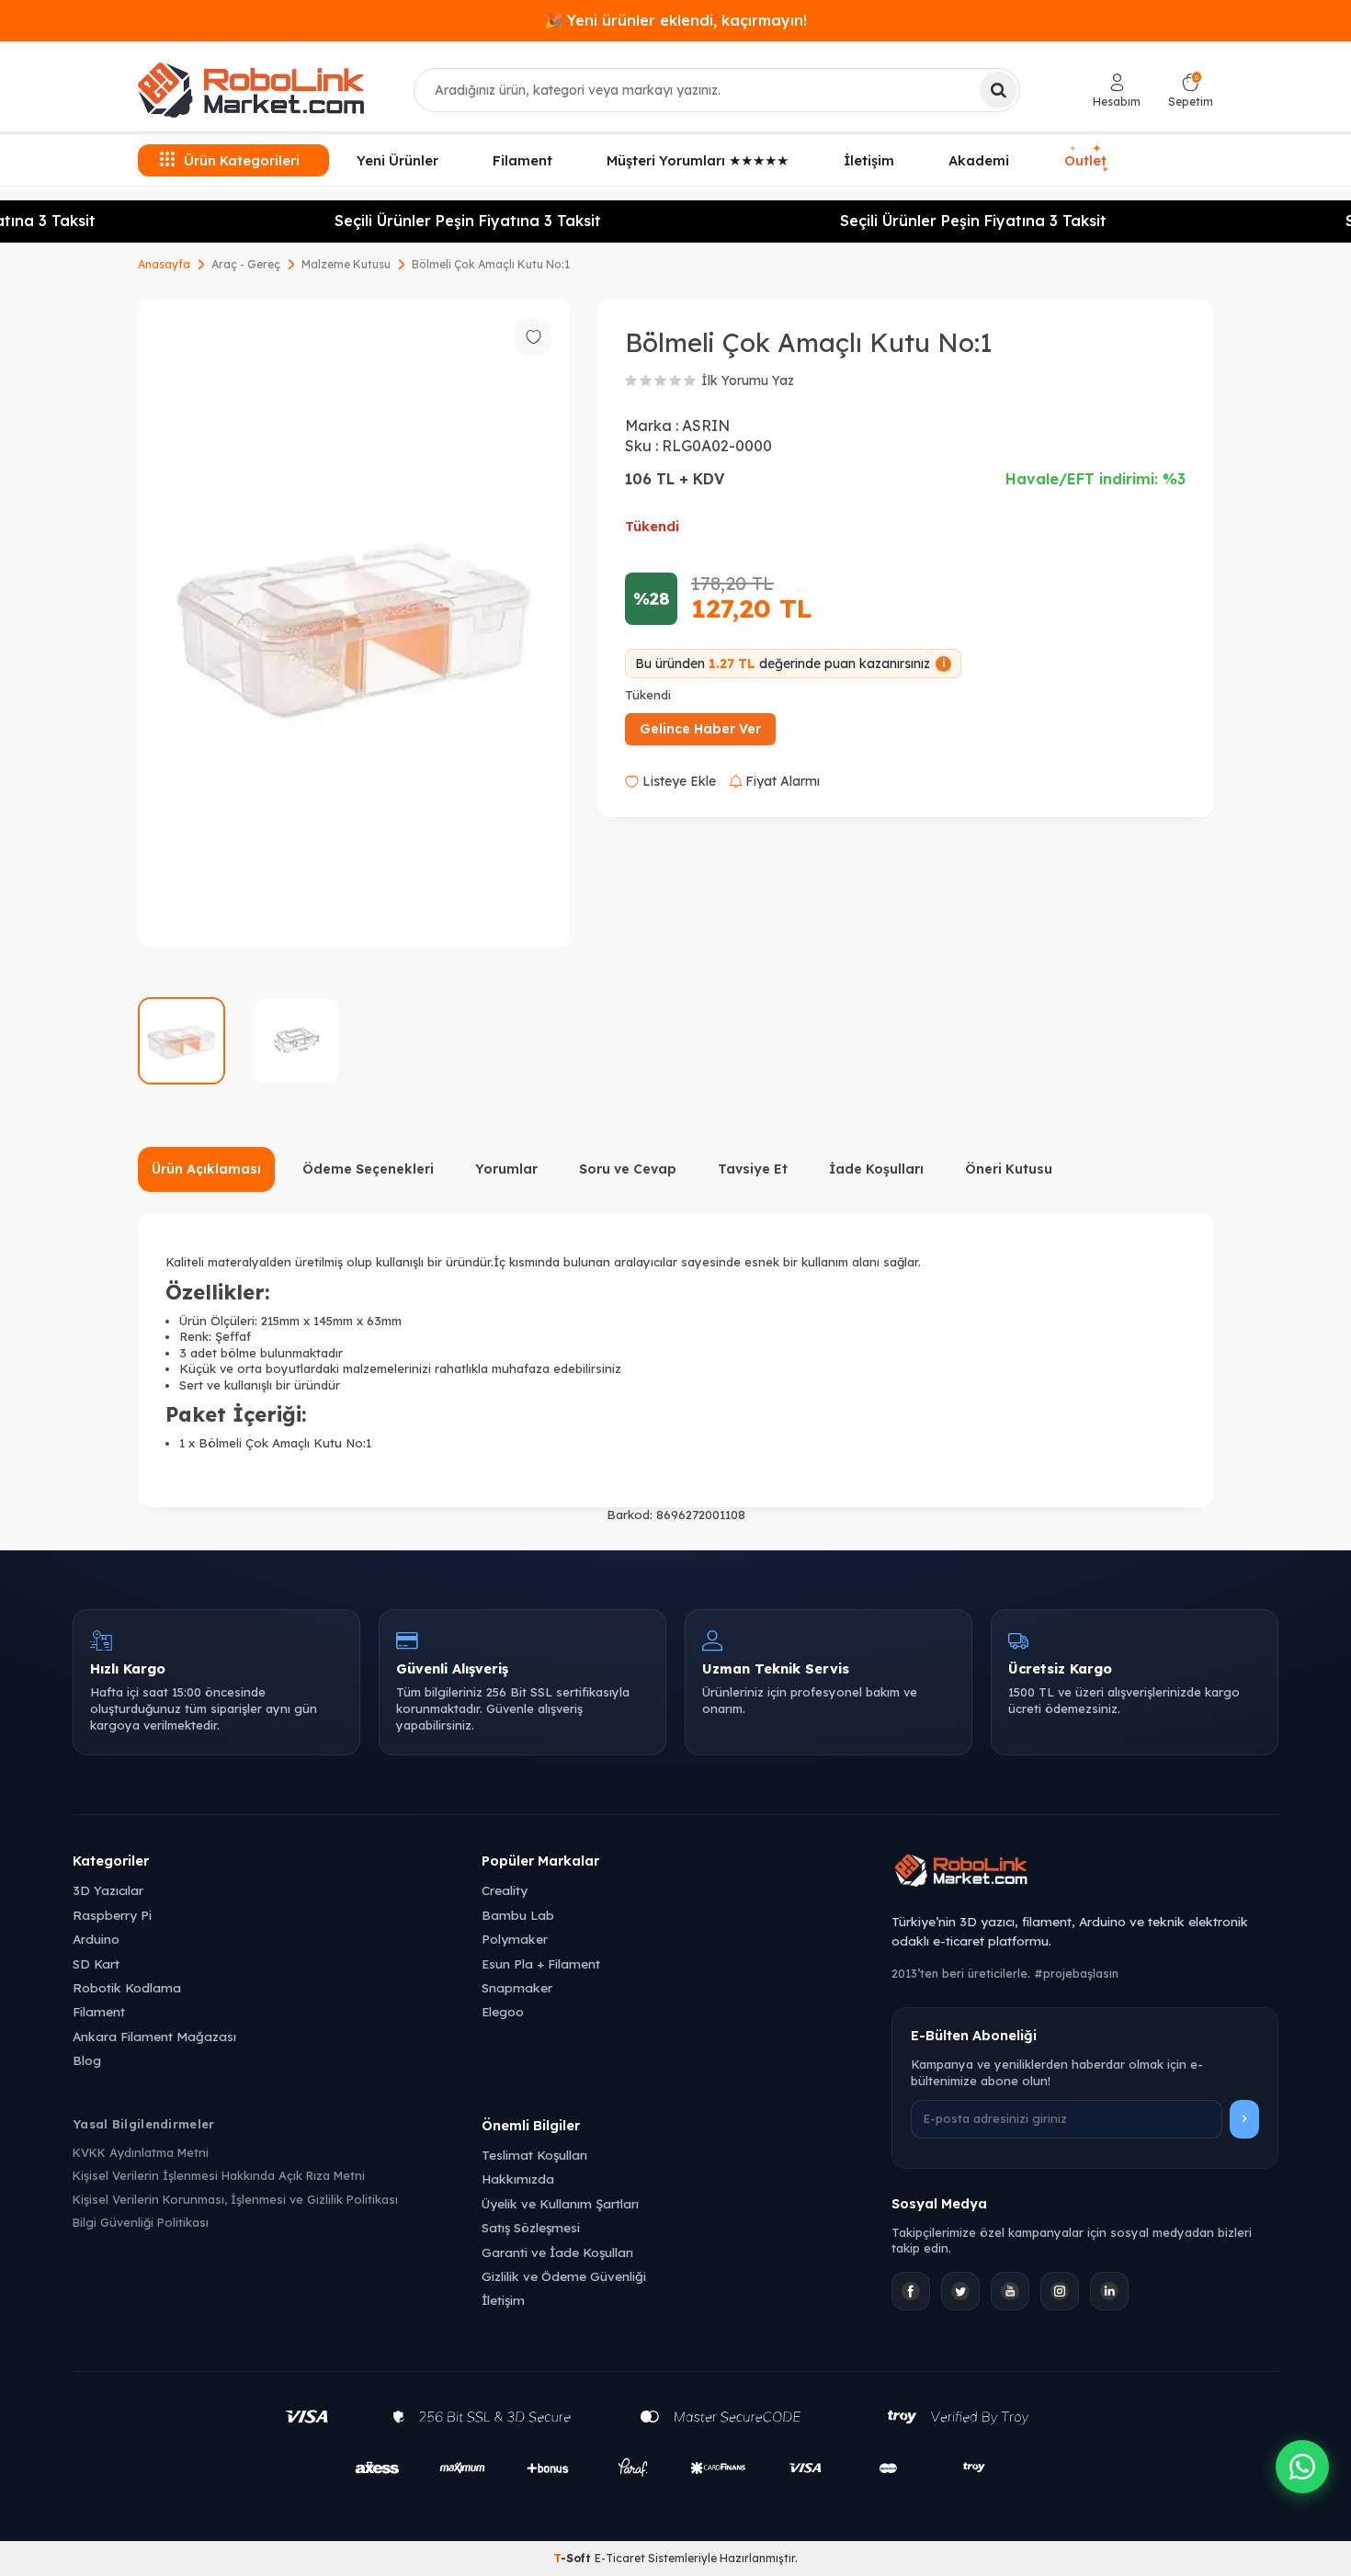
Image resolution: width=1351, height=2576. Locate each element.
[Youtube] (1010, 2291)
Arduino (96, 1939)
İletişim (869, 160)
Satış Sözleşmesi (531, 2227)
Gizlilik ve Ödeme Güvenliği (564, 2276)
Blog (87, 2060)
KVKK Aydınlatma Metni (141, 2152)
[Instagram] (1060, 2291)
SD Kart (96, 1963)
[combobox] (717, 90)
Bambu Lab (518, 1915)
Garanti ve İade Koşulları (557, 2252)
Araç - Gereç (246, 264)
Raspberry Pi (112, 1915)
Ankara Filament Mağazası (154, 2036)
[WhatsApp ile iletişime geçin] (1302, 2467)
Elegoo (503, 2011)
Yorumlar (506, 1169)
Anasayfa (164, 264)
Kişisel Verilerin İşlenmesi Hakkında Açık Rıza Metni (219, 2175)
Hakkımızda (518, 2179)
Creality (505, 1890)
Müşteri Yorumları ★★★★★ (698, 160)
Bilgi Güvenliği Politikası (141, 2222)
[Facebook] (911, 2291)
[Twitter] (960, 2291)
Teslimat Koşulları (534, 2155)
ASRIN (706, 426)
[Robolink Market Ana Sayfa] (1085, 1873)
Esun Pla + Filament (541, 1963)
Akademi (979, 160)
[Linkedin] (1109, 2291)
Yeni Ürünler (397, 160)
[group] (354, 624)
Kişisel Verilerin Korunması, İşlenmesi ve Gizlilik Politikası (235, 2199)
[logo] (251, 90)
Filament (522, 160)
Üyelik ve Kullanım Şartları (560, 2203)
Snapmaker (517, 1987)
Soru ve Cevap (628, 1169)
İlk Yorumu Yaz (748, 380)
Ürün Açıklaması (206, 1169)
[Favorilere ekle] (533, 336)
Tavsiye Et (753, 1169)
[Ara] (998, 90)
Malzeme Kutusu (346, 264)
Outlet (1088, 160)
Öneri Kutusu (1009, 1169)
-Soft (574, 2558)
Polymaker (515, 1939)
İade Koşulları (876, 1169)
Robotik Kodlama (127, 1987)
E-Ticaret (620, 2558)
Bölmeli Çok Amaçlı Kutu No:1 (491, 264)
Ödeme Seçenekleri (368, 1169)
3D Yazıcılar (108, 1890)
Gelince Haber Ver (700, 729)
